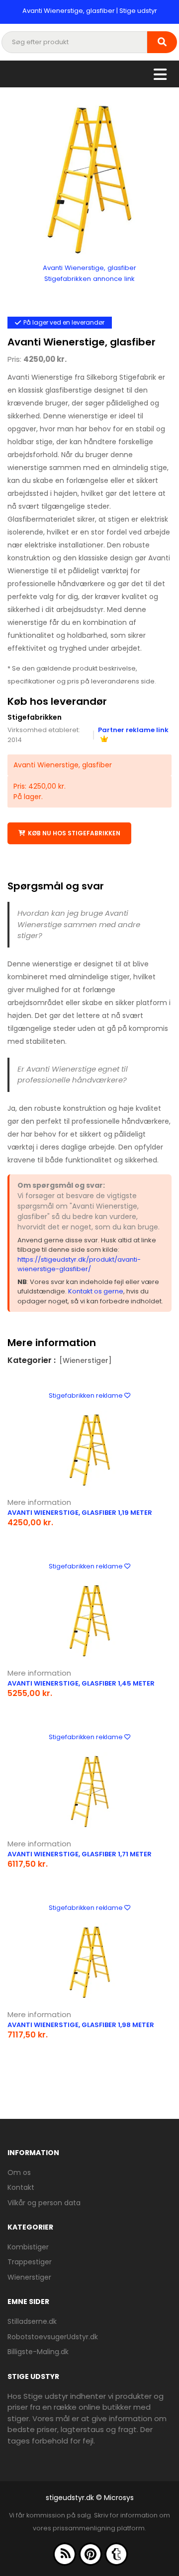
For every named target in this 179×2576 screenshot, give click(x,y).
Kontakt (21, 2187)
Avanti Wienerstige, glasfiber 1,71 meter (80, 1854)
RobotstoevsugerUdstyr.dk (53, 2337)
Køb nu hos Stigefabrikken (74, 833)
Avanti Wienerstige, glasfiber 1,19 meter (80, 1513)
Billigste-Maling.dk (38, 2352)
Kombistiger (28, 2247)
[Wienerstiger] (86, 1360)
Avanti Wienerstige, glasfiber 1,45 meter (81, 1683)
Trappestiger (30, 2262)
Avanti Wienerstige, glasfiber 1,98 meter (81, 2025)
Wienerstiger (29, 2277)
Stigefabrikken (35, 717)
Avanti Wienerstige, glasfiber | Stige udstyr (90, 11)
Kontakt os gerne (96, 1291)
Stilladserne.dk (32, 2321)
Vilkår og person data (44, 2203)
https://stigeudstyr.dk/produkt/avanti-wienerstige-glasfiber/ (79, 1264)
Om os (19, 2172)
